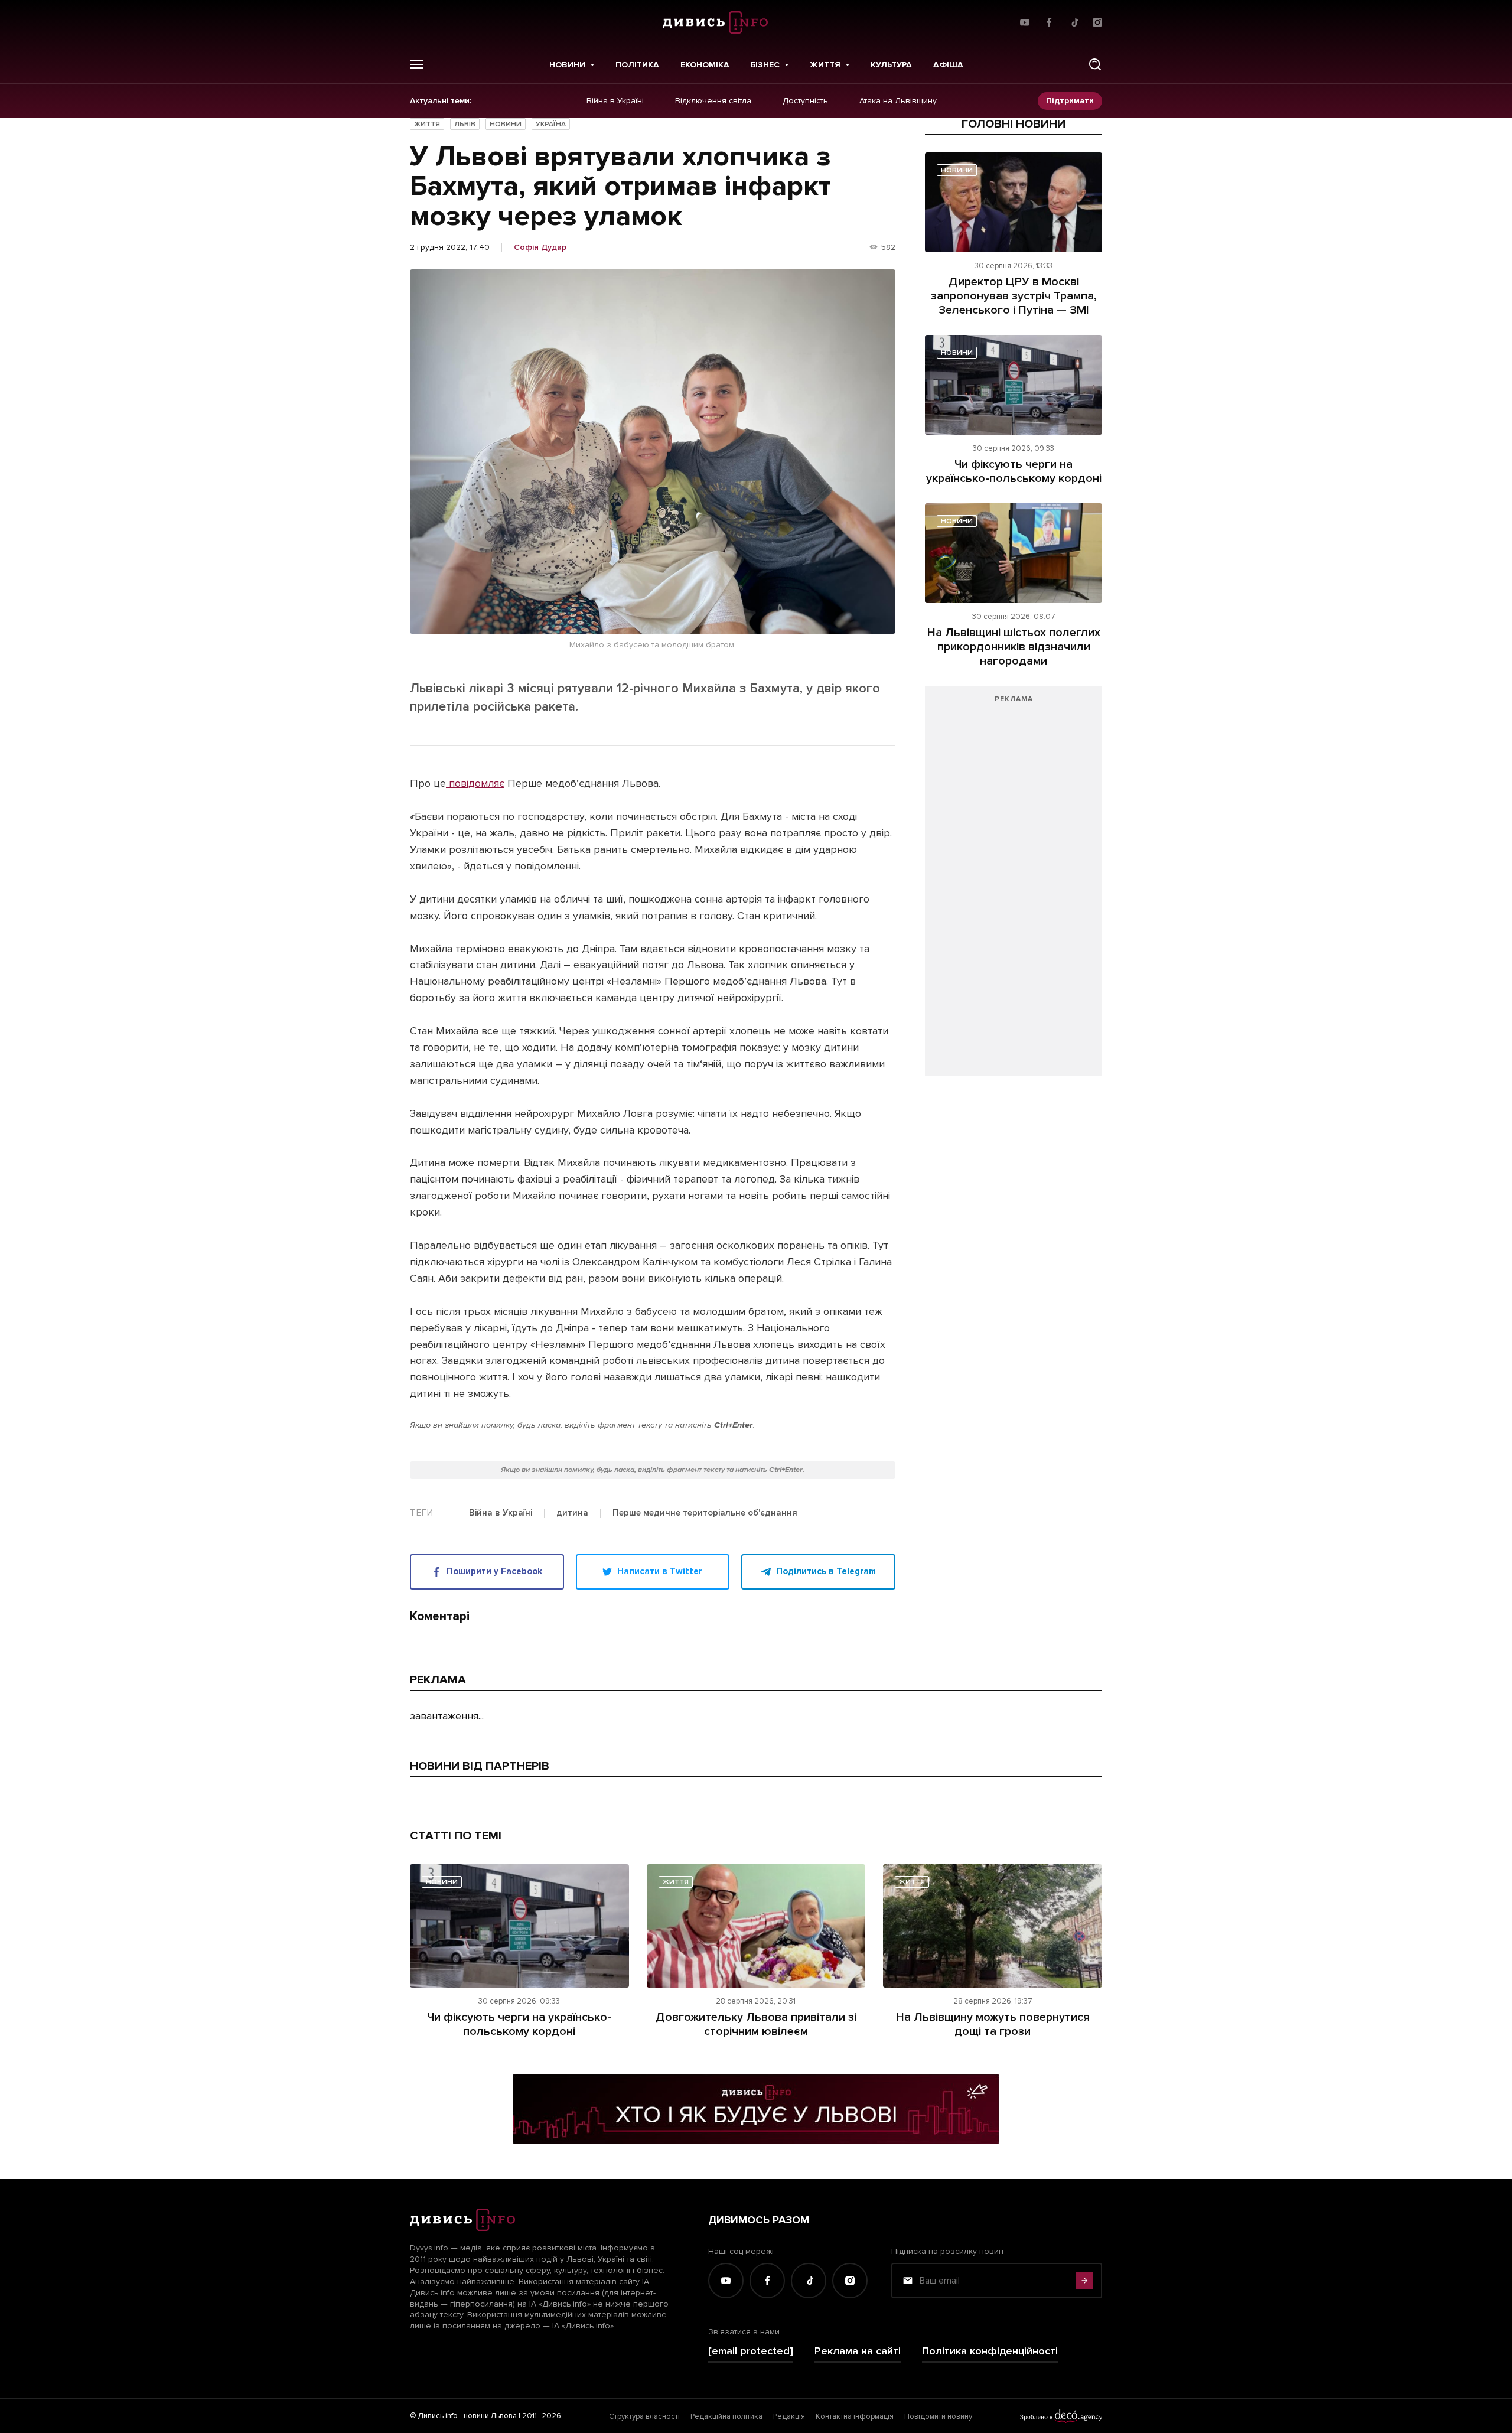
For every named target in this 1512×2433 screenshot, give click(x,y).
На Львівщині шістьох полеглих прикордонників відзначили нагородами (1014, 647)
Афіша (948, 65)
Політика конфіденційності (990, 2351)
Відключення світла (713, 101)
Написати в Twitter (660, 1571)
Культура (891, 65)
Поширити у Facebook (494, 1571)
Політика (637, 65)
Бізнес (765, 65)
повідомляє (475, 783)
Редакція (789, 2416)
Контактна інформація (855, 2416)
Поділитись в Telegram (826, 1571)
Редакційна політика (726, 2416)
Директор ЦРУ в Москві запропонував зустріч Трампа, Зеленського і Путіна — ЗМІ (1014, 296)
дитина (572, 1513)
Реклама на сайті (858, 2351)
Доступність (805, 101)
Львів (465, 124)
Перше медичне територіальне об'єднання (705, 1513)
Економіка (705, 65)
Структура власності (644, 2416)
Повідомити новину (938, 2416)
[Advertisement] (1014, 887)
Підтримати (1070, 101)
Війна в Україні (615, 101)
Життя (825, 65)
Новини (567, 65)
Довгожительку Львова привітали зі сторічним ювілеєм (756, 2024)
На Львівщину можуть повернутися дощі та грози (993, 2024)
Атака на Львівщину (898, 101)
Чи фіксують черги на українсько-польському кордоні (1014, 471)
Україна (551, 124)
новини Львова (490, 2416)
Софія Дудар (540, 247)
